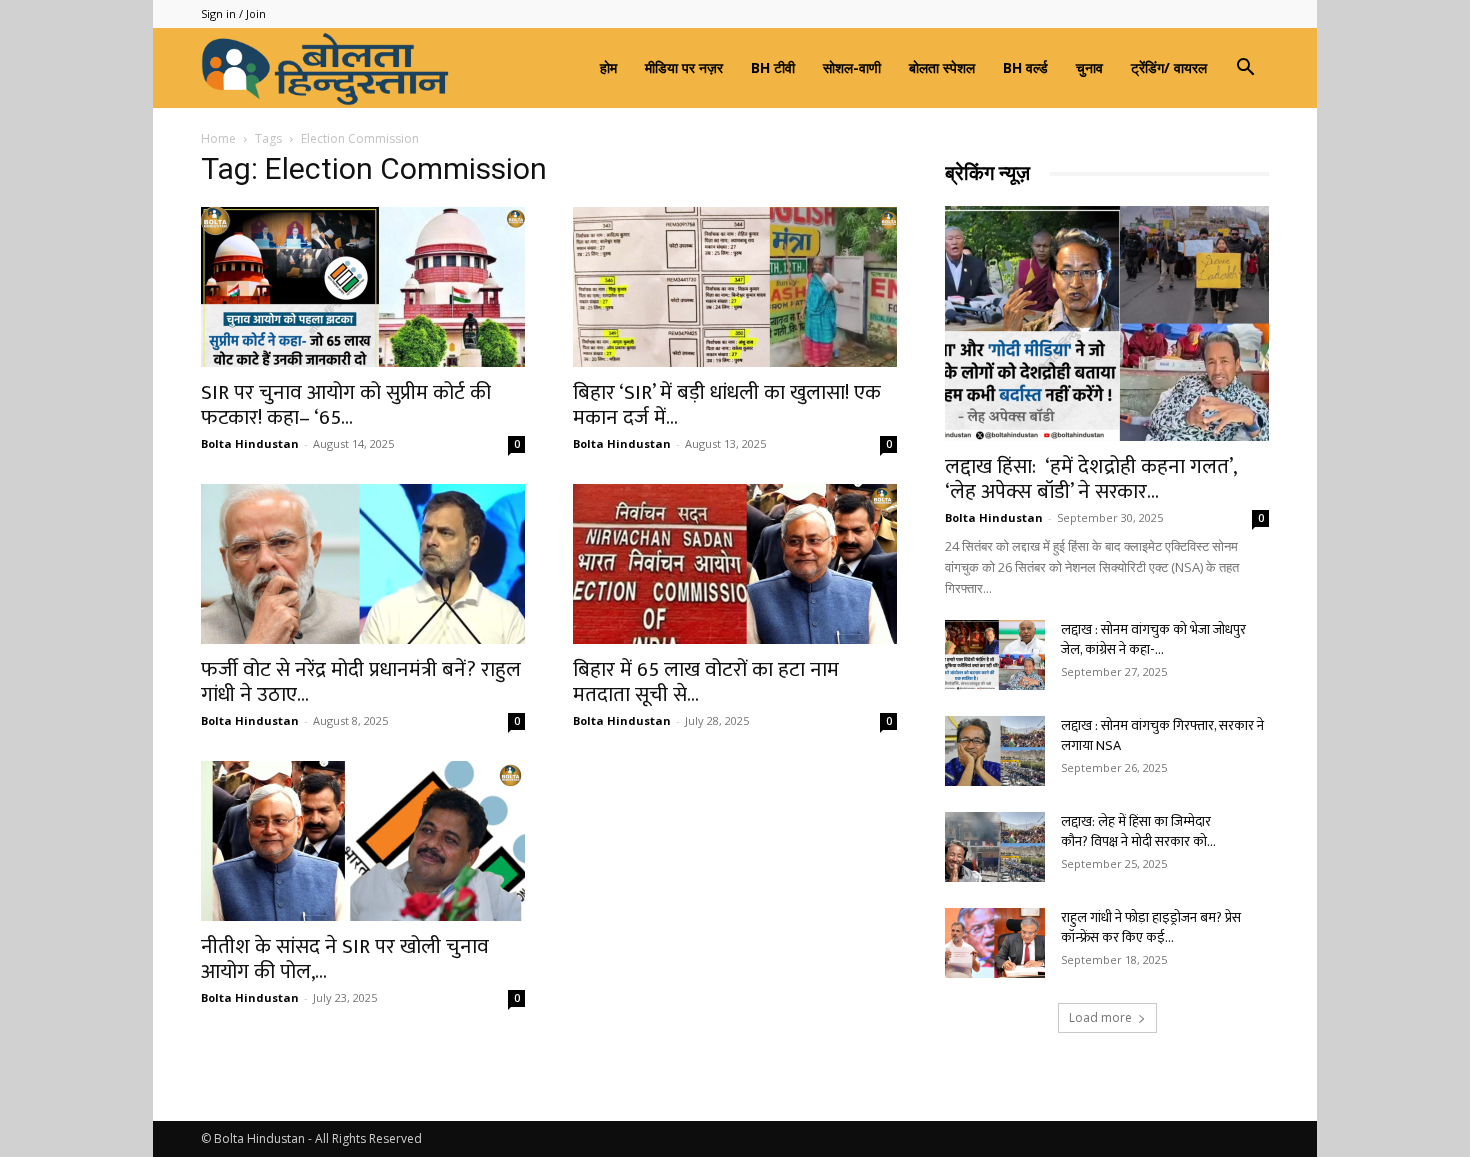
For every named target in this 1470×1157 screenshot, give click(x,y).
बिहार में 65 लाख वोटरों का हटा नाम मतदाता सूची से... (706, 682)
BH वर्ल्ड (1025, 67)
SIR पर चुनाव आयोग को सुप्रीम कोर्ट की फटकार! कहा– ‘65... (346, 405)
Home (218, 138)
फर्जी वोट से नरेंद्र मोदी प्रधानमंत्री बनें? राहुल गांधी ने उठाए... (361, 682)
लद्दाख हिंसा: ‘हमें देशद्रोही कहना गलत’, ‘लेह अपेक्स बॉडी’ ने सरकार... (1090, 479)
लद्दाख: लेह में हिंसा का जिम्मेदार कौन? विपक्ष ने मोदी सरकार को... (1138, 831)
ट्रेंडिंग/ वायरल (1169, 67)
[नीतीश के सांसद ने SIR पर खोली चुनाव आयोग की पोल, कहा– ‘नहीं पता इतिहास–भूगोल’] (363, 841)
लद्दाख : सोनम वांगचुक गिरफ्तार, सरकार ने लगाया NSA (1162, 735)
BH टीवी (773, 67)
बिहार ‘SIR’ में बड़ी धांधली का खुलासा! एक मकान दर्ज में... (727, 405)
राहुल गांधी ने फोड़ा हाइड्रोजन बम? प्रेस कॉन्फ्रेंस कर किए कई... (1151, 927)
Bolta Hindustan (250, 443)
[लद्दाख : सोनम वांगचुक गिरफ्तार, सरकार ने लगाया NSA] (995, 751)
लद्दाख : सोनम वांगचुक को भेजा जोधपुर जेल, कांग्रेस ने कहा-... (1153, 639)
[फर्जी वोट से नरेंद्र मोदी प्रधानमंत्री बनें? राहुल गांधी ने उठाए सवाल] (363, 564)
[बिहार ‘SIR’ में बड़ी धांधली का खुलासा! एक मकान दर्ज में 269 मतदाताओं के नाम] (735, 287)
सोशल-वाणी (852, 67)
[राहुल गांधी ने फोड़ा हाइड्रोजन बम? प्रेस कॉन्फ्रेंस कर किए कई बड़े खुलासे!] (995, 943)
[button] (1245, 69)
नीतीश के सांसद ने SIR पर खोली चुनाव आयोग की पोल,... (345, 959)
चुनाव (1089, 67)
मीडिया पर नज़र (684, 67)
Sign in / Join (233, 13)
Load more (1100, 1017)
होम (608, 67)
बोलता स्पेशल (942, 67)
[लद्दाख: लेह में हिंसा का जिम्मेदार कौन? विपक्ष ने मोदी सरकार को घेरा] (995, 847)
